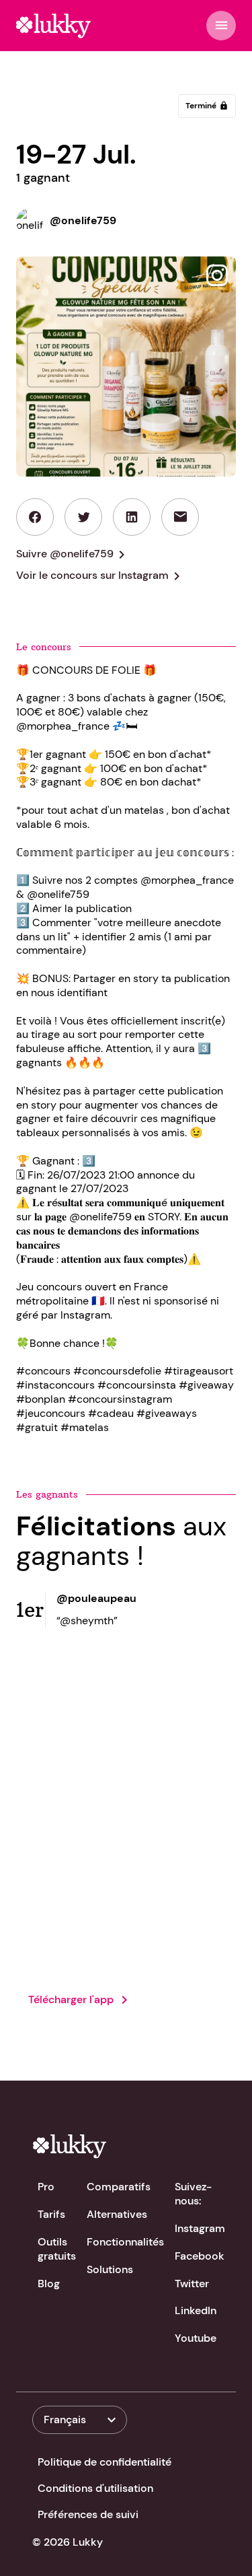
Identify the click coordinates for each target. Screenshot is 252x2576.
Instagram (200, 2228)
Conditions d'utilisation (95, 2488)
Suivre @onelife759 (73, 555)
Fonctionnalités (125, 2242)
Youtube (196, 2338)
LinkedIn (196, 2310)
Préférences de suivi (88, 2514)
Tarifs (51, 2214)
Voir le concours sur (100, 576)
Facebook (200, 2256)
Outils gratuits (57, 2249)
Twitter (192, 2284)
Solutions (110, 2269)
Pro (46, 2187)
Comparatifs (119, 2187)
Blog (49, 2284)
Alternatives (117, 2214)
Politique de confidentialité (104, 2462)
